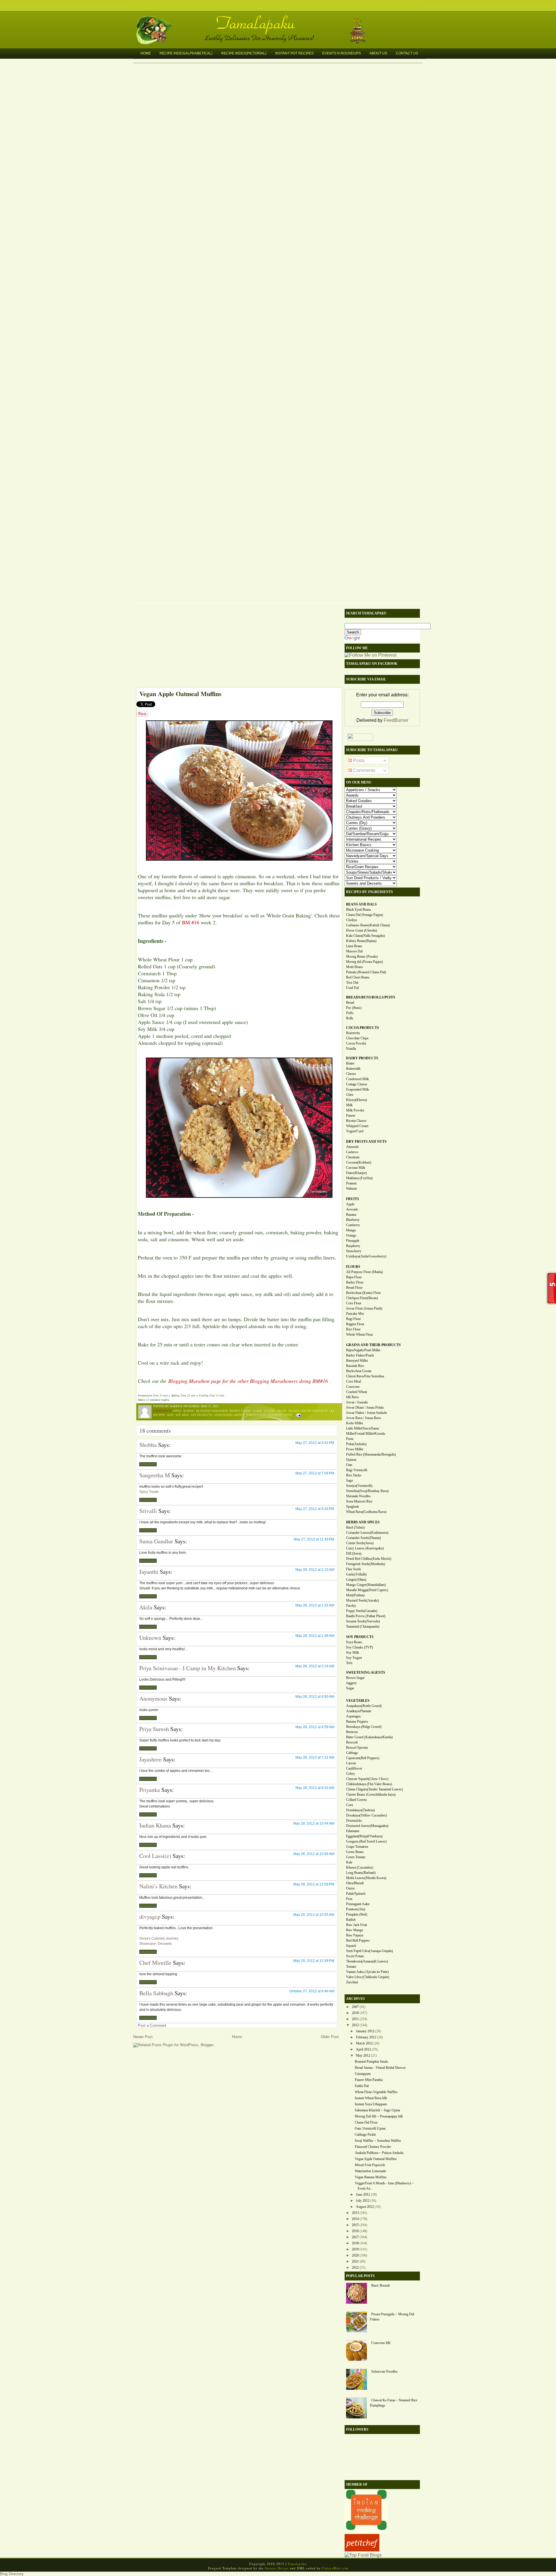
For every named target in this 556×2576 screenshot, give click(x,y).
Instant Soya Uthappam (371, 2104)
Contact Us (407, 53)
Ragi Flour (353, 1319)
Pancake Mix (355, 1314)
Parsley (351, 1606)
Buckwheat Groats (359, 1371)
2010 (355, 2013)
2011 (355, 2019)
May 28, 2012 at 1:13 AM (315, 1570)
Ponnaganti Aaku (358, 1904)
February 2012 (366, 2037)
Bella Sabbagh (156, 1993)
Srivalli (148, 1511)
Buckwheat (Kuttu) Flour (363, 1293)
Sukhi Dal (362, 2086)
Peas (349, 1899)
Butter (350, 1063)
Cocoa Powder (356, 1043)
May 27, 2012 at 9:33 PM (315, 1509)
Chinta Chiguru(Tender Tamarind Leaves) (374, 1789)
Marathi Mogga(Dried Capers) (367, 1590)
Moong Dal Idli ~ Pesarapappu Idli (379, 2116)
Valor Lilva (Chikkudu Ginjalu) (368, 1977)
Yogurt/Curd (355, 1131)
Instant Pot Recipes (294, 53)
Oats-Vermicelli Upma (370, 2128)
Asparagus (353, 1716)
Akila (146, 1607)
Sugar (350, 1688)
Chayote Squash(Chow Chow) (367, 1779)
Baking (189, 1411)
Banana (351, 1215)
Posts (358, 761)
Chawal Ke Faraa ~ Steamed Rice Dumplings (394, 2403)
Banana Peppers (357, 1721)
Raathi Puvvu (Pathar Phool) (366, 1616)
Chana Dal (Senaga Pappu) (365, 915)
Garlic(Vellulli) (356, 1574)
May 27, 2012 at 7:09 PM (315, 1473)
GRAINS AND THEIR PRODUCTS (373, 1345)
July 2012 (363, 2201)
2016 (355, 2231)
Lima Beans (354, 946)
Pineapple (353, 1241)
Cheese (351, 1074)
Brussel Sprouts (357, 1748)
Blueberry (353, 1220)
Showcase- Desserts (156, 1944)
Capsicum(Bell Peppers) (363, 1758)
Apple (177, 1411)
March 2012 (364, 2043)
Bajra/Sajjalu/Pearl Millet (363, 1350)
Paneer (351, 1116)
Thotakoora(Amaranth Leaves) (367, 1961)
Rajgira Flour (355, 1324)
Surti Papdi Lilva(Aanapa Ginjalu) (370, 1951)
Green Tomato (356, 1857)
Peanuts (351, 1183)
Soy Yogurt (354, 1658)
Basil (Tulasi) (355, 1527)
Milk (349, 1105)
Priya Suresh (154, 1729)
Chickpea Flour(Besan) (362, 1298)
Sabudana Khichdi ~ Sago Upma (377, 2110)
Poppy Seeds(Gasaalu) (362, 1611)
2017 (355, 2237)
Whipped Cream (357, 1126)
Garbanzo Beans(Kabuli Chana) (368, 925)
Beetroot (352, 1732)
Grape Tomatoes (357, 1847)
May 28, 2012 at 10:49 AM (314, 1854)
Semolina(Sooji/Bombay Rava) (367, 1491)
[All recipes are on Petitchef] (362, 2550)
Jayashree (150, 1759)
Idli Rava (352, 1397)
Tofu (349, 1663)
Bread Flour (354, 1288)
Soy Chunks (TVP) (360, 1647)
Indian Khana (155, 1825)
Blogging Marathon (212, 1411)
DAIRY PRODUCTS (362, 1058)
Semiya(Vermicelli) (359, 1486)
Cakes (257, 1411)
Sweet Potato (355, 1956)
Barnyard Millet (357, 1361)
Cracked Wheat (356, 1392)
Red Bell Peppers (358, 1940)
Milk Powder (355, 1110)
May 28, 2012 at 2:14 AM (315, 1666)
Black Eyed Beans (359, 910)
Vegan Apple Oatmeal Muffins (180, 694)
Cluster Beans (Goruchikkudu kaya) (371, 1794)
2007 (355, 2007)
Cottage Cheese (357, 1084)
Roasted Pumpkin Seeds (371, 2062)
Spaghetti (352, 1507)
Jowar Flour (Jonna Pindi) (364, 1308)
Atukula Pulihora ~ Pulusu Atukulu (379, 2153)
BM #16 (191, 922)
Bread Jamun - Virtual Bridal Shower (380, 2068)
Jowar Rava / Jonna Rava (363, 1418)
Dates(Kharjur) (356, 1173)
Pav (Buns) (354, 1008)
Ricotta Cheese (356, 1121)
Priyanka (150, 1790)
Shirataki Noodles (358, 1496)
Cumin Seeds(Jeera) (360, 1543)
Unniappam (363, 2074)
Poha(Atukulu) (356, 1444)
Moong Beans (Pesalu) (362, 956)
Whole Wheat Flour (360, 1334)
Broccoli (352, 1742)
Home (146, 53)
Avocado (352, 1209)
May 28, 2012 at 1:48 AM (315, 1636)
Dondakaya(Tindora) (360, 1810)
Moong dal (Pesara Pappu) (364, 962)
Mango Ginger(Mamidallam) (366, 1585)
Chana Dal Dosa (366, 2122)
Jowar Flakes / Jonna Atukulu (366, 1413)
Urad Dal (352, 988)
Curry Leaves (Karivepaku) (365, 1548)
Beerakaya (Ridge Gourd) (364, 1727)
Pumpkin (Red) (357, 1914)
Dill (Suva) (354, 1553)
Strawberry (354, 1251)
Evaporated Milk (357, 1089)
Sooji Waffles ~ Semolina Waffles (378, 2141)
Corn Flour (354, 1303)
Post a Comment (152, 2025)
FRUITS (353, 1199)
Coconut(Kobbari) (359, 1162)
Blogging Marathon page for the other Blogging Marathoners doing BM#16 (248, 1381)
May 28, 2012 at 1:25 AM (315, 1605)
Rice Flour (353, 1329)
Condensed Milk (357, 1079)
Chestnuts (353, 1157)
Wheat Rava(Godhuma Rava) (366, 1512)
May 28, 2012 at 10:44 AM (314, 1823)
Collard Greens (356, 1800)
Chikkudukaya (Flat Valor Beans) (369, 1784)
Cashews (352, 1152)
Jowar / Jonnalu (357, 1402)
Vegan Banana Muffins (371, 2177)
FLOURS (353, 1267)
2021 (355, 2261)
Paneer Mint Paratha (369, 2080)
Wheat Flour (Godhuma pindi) (269, 1415)
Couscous (353, 1387)
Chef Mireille (155, 1963)
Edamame (353, 1831)
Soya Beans (354, 1642)
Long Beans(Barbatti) (361, 1873)
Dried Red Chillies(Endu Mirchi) (369, 1559)
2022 (355, 2268)
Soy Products (202, 1415)
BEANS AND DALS (361, 904)
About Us (378, 53)
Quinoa (351, 1460)
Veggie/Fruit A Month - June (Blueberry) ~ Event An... (384, 2186)
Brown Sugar (240, 1411)
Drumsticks (354, 1821)
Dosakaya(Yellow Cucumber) (366, 1815)
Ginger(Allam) (356, 1580)
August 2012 (365, 2207)
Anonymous (153, 1698)
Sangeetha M (155, 1475)
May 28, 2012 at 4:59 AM (315, 1727)
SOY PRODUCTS (360, 1637)
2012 (355, 2025)
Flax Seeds (354, 1569)
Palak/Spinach (356, 1894)
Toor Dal (352, 983)
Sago (350, 1480)
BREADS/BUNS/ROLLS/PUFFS (371, 997)
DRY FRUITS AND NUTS (366, 1142)
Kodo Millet (354, 1423)
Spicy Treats (149, 1492)
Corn (350, 1805)
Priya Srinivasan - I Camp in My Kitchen (188, 1668)
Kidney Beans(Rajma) (361, 941)
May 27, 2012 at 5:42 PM (315, 1443)
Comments (364, 770)
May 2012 (363, 2055)
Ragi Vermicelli (357, 1470)
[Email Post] (298, 1415)
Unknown (150, 1638)
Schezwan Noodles (384, 2371)
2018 (355, 2243)
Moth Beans (354, 967)
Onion (350, 1888)
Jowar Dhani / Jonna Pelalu (365, 1407)
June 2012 (363, 2195)
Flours (269, 1411)
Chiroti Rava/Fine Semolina (365, 1376)
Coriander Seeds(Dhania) (363, 1538)
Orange (351, 1235)
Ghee (350, 1095)
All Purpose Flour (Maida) (364, 1272)
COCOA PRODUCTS (363, 1028)
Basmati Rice (355, 1366)
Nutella (351, 1049)
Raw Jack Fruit (356, 1925)
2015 (355, 2225)
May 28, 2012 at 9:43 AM (315, 1788)
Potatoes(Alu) (356, 1909)
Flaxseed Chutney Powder (373, 2147)
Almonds (352, 1147)
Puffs (350, 1013)
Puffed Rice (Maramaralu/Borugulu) (371, 1454)
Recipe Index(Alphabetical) (186, 53)
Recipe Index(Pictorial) (244, 53)
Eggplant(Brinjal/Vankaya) (364, 1836)
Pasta (350, 1439)
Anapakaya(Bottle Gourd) (364, 1706)
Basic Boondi (381, 2285)
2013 (355, 2213)
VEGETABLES (358, 1701)
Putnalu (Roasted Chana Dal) (366, 972)
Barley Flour (355, 1282)
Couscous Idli (381, 2343)
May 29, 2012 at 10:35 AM (314, 1915)
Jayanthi (149, 1572)
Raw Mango (355, 1930)
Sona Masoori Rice (359, 1501)
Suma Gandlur (156, 1541)
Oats (170, 1415)
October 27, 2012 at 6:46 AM (312, 1991)
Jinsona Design (277, 2568)
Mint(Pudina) (355, 1595)
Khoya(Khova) (356, 1100)
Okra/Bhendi (355, 1883)
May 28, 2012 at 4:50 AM (315, 1697)
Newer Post (143, 2037)
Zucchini (352, 1982)
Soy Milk (182, 1415)
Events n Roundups (342, 53)
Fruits (282, 1411)
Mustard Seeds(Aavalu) (362, 1600)
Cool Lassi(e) (155, 1856)
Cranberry (353, 1225)
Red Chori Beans (358, 977)
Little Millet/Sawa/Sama (362, 1428)
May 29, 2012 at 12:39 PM (314, 1961)
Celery (351, 1774)
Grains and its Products (308, 1411)
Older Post (330, 2037)
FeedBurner (396, 720)
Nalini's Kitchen (158, 1886)
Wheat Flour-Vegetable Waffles (376, 2092)
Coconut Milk (356, 1168)
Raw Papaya (355, 1935)
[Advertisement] (236, 647)
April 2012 (363, 2049)
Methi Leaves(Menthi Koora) (366, 1878)
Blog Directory (12, 2574)
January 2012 (365, 2031)
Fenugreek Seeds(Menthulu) (366, 1564)
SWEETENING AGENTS (366, 1673)
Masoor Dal (354, 951)
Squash (351, 1946)
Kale (349, 1862)
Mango (351, 1230)
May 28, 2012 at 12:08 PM (314, 1884)
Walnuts (352, 1188)
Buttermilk (353, 1069)
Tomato (351, 1967)
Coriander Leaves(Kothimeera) (367, 1533)
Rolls (350, 1018)
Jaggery (351, 1683)
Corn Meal (353, 1381)
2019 (355, 2249)
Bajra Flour (354, 1277)
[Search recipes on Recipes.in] (363, 2555)
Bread (350, 1003)
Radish (351, 1920)
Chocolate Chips (357, 1038)
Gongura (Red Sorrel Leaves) (366, 1841)
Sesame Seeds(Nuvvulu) (363, 1621)
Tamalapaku (281, 19)
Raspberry (353, 1246)
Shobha (148, 1445)
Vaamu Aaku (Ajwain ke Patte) (367, 1972)
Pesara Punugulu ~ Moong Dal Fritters (392, 2317)
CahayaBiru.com (335, 2568)
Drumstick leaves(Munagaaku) (367, 1826)
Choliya (351, 920)
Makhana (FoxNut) (359, 1178)
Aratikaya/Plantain (359, 1711)
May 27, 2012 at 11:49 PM (314, 1539)
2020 (355, 2255)
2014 (355, 2219)
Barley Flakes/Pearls (360, 1355)
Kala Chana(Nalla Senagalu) (365, 936)
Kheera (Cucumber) (360, 1867)
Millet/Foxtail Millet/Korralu (366, 1434)
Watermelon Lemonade (370, 2171)
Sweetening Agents (229, 1415)
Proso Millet (355, 1449)
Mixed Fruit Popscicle (370, 2165)
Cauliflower (354, 1768)
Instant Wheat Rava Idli (371, 2098)
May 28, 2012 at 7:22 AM (315, 1757)
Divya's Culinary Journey (159, 1938)
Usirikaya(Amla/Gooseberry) (366, 1256)
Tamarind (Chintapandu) (363, 1626)
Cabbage (352, 1753)
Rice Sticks (354, 1475)
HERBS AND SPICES (363, 1522)
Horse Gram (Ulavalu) (362, 930)
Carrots (351, 1763)
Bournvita (353, 1033)
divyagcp (150, 1917)
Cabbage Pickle (365, 2135)
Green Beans (355, 1852)
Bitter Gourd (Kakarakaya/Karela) (369, 1737)
